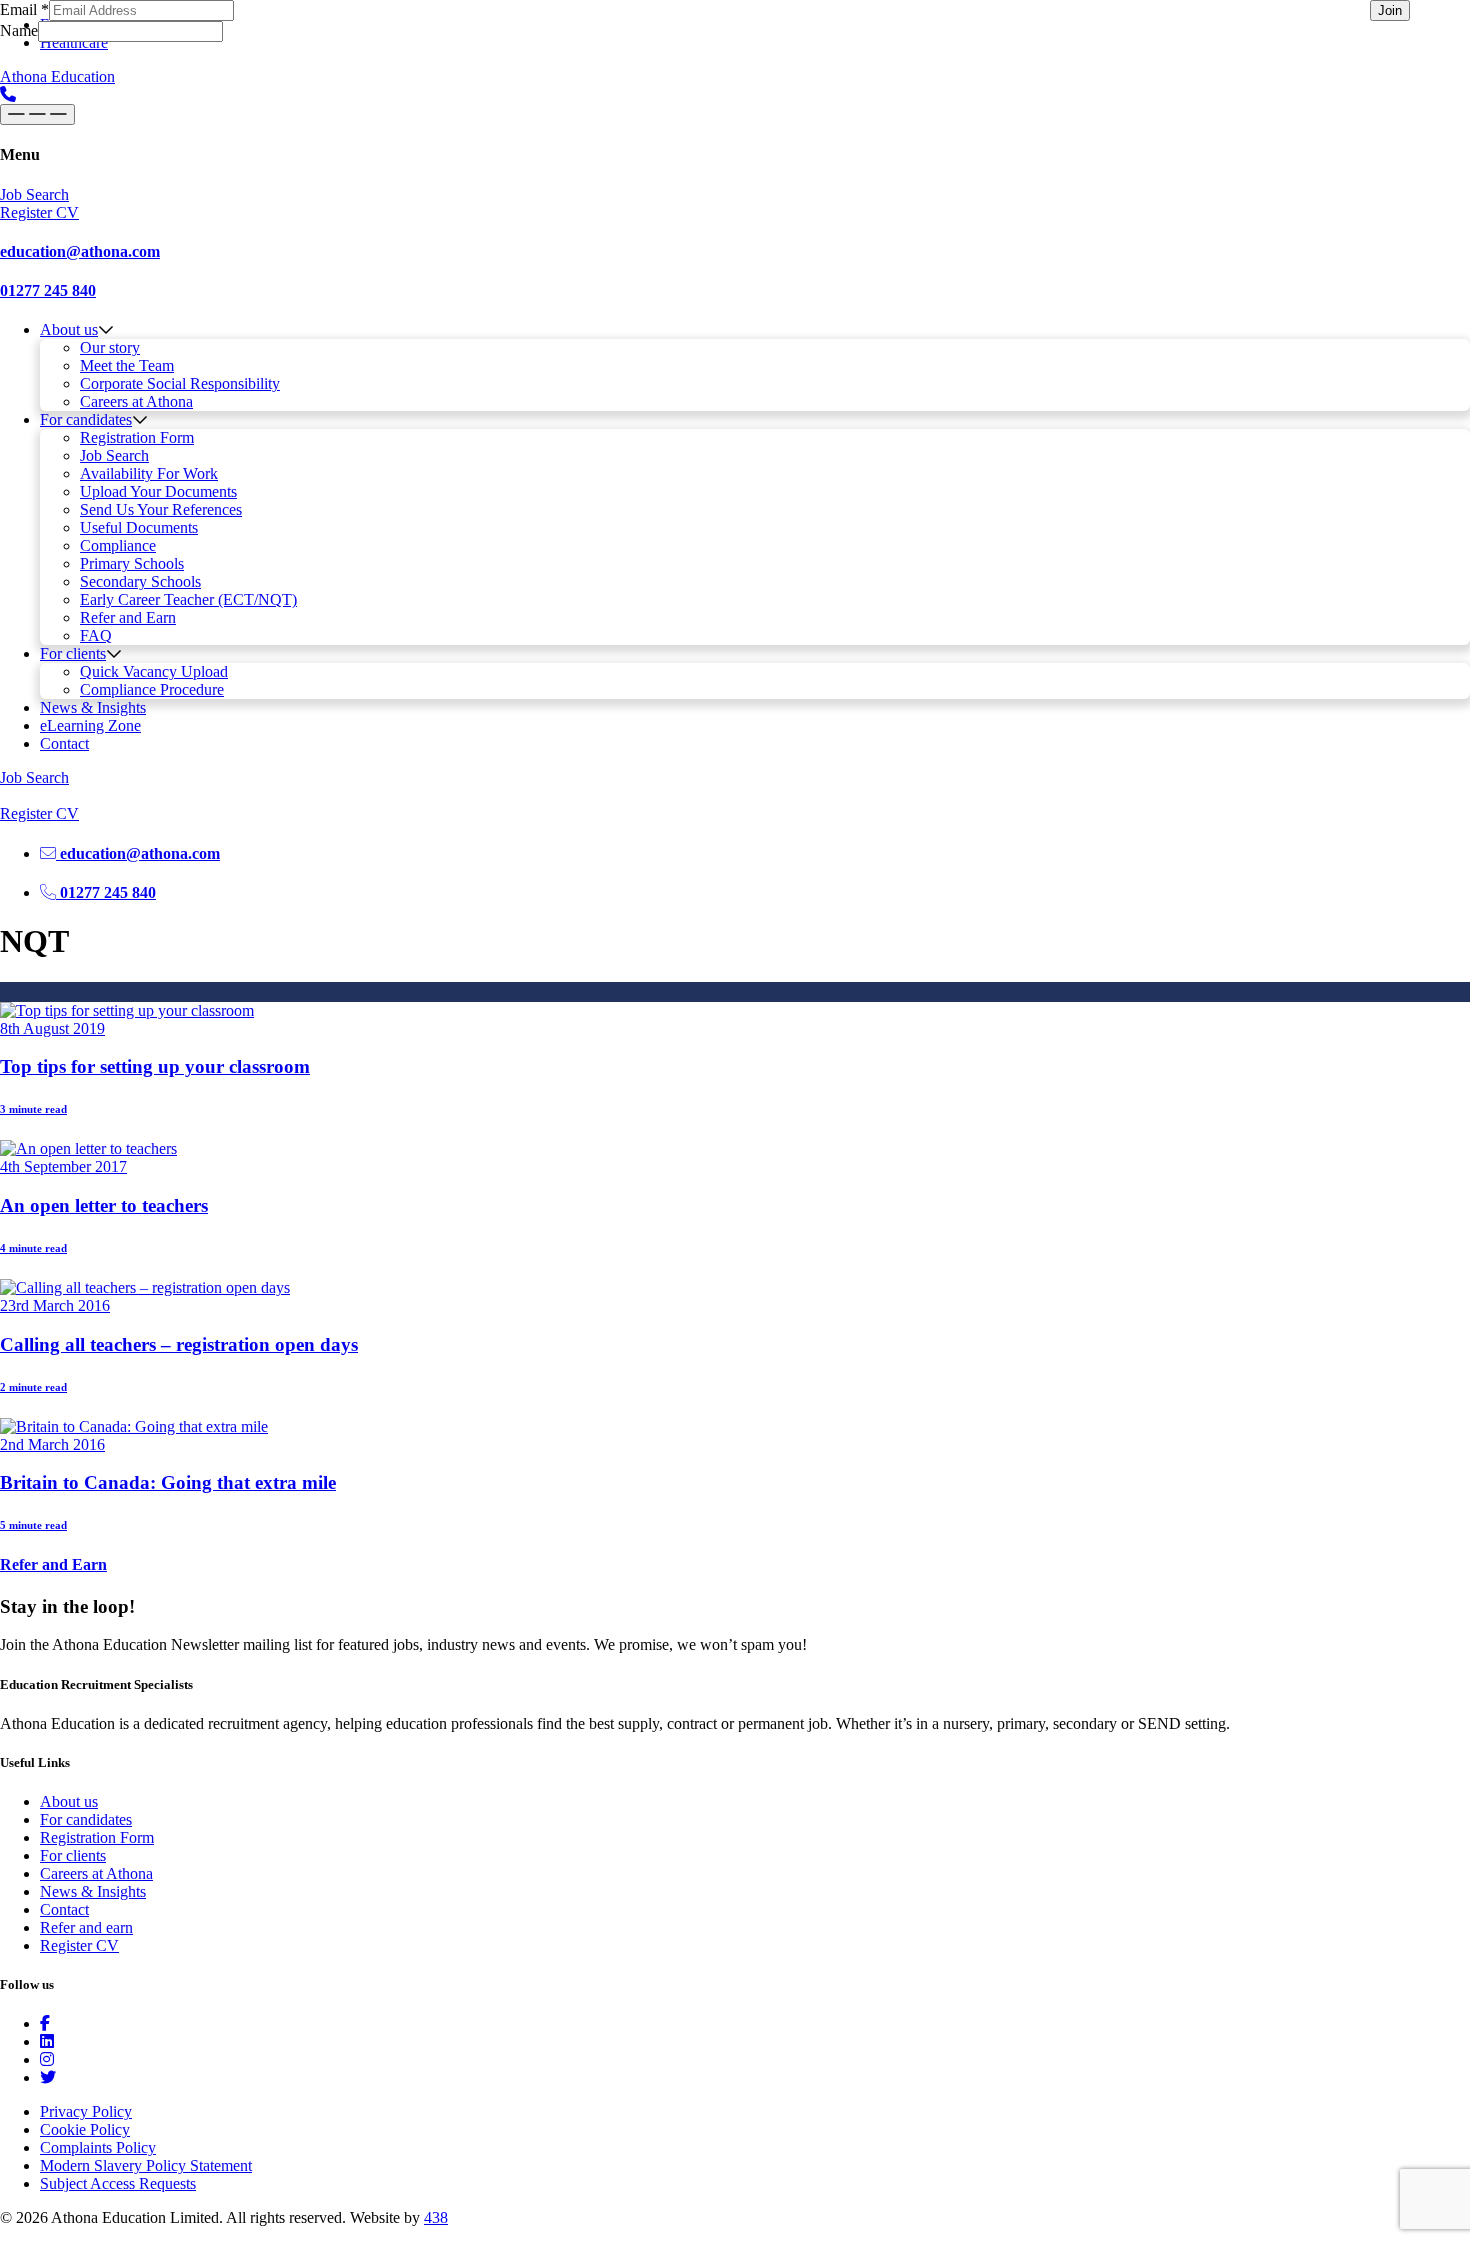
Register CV (79, 1945)
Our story (110, 347)
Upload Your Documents (158, 491)
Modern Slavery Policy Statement (146, 2165)
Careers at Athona (136, 401)
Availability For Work (149, 473)
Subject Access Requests (118, 2183)
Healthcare (74, 42)
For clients (73, 653)
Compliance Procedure (152, 689)
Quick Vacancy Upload (154, 671)
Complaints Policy (98, 2147)
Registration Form (137, 437)
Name (19, 30)
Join (1390, 10)
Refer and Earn (128, 617)
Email (24, 9)
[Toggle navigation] (37, 114)
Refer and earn (86, 1927)
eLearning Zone (90, 725)
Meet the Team (127, 365)
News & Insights (93, 707)
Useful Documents (139, 527)
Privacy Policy (86, 2111)
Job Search (114, 455)
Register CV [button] (39, 212)
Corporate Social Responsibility (180, 383)
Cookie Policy (85, 2129)
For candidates (86, 419)
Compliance (118, 545)
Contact (64, 743)
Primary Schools (132, 563)
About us (69, 329)
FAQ (96, 635)
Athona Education (57, 76)
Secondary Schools (140, 581)
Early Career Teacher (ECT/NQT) (188, 599)
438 (436, 2217)
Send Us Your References (161, 509)
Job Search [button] (34, 194)
